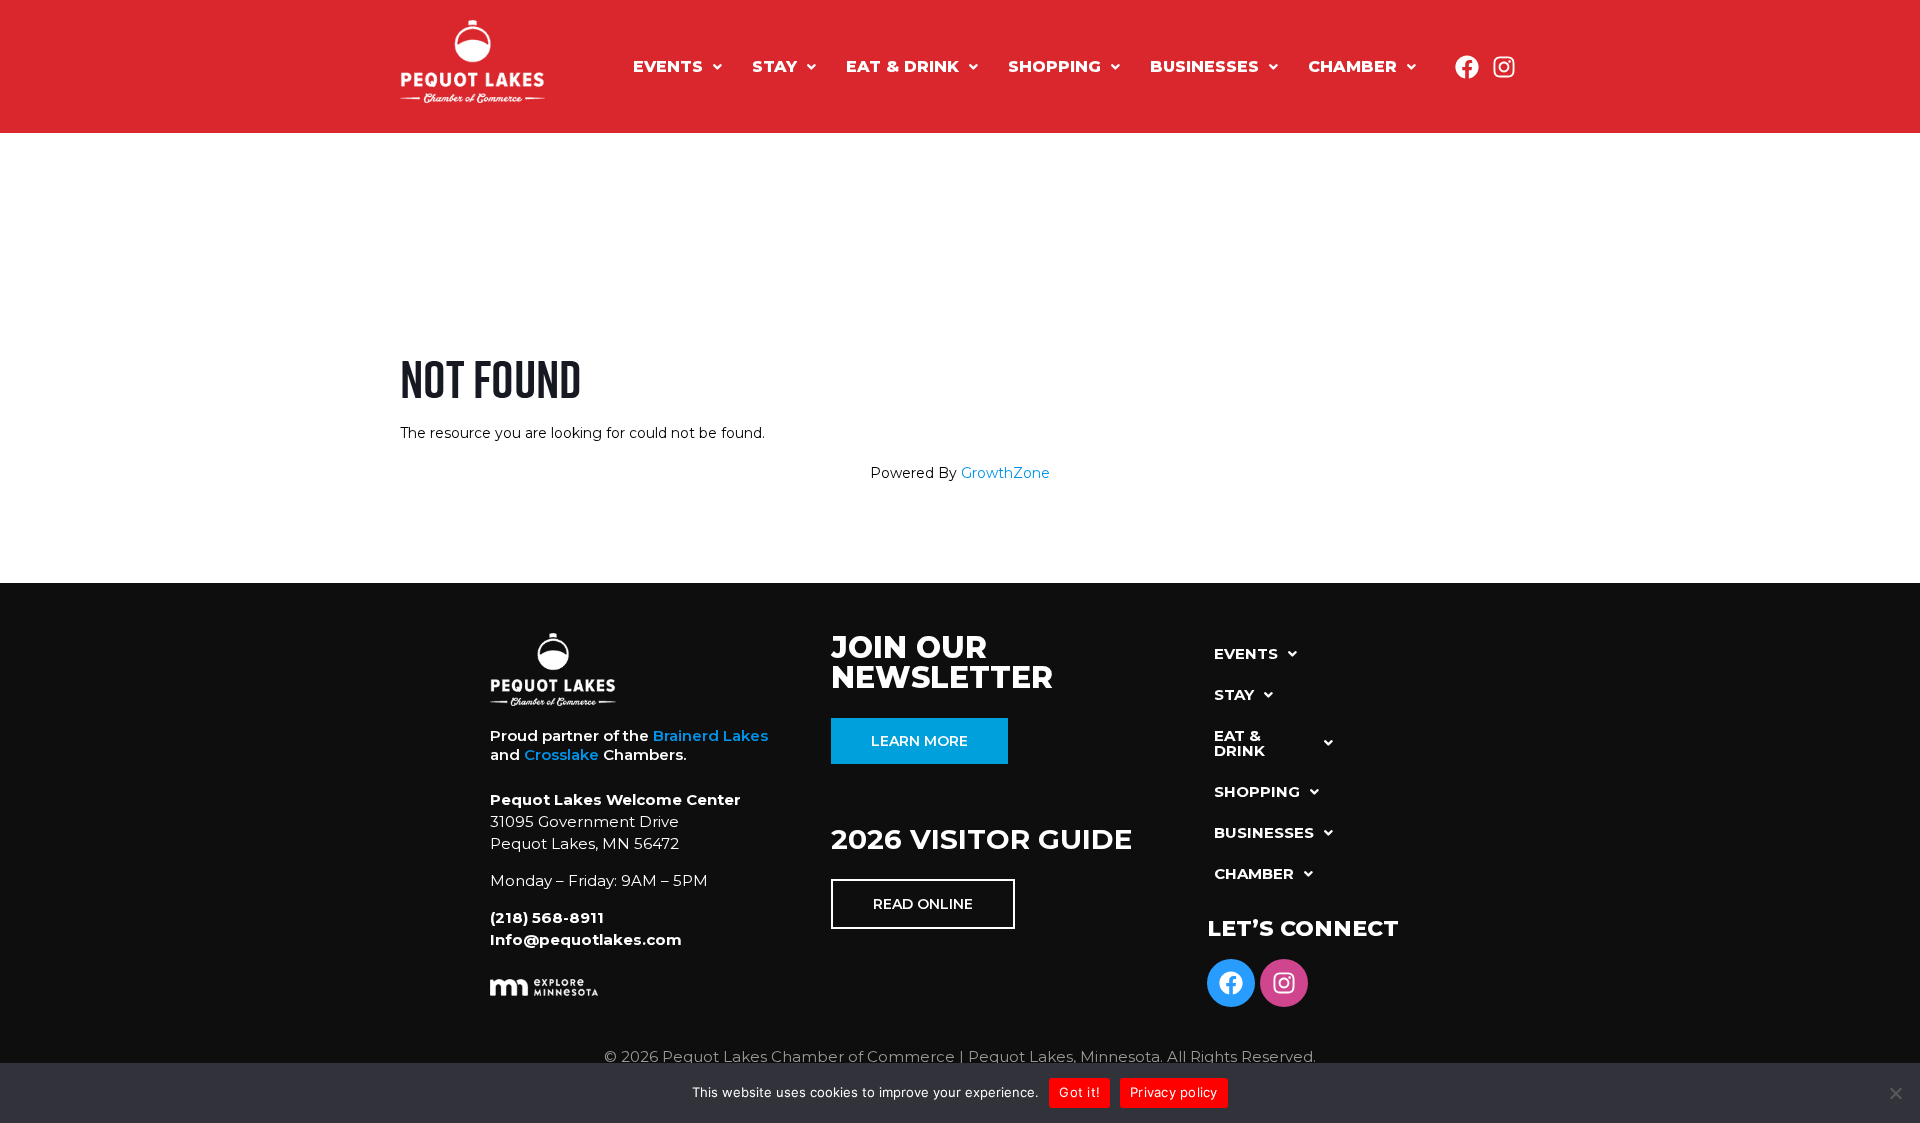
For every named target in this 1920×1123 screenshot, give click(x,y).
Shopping (1054, 66)
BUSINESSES (1204, 66)
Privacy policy (1174, 1092)
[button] (677, 67)
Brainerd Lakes (710, 735)
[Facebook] (1467, 67)
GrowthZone (1005, 473)
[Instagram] (1504, 67)
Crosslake (561, 754)
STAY (774, 66)
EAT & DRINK (902, 66)
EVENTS (668, 66)
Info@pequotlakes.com (586, 939)
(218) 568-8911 (547, 917)
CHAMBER (1352, 66)
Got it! (1079, 1092)
